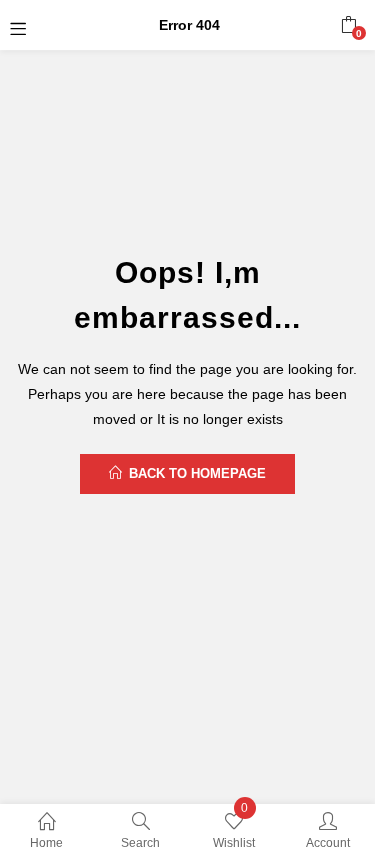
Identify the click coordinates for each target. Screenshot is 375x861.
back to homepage (197, 473)
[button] (348, 25)
